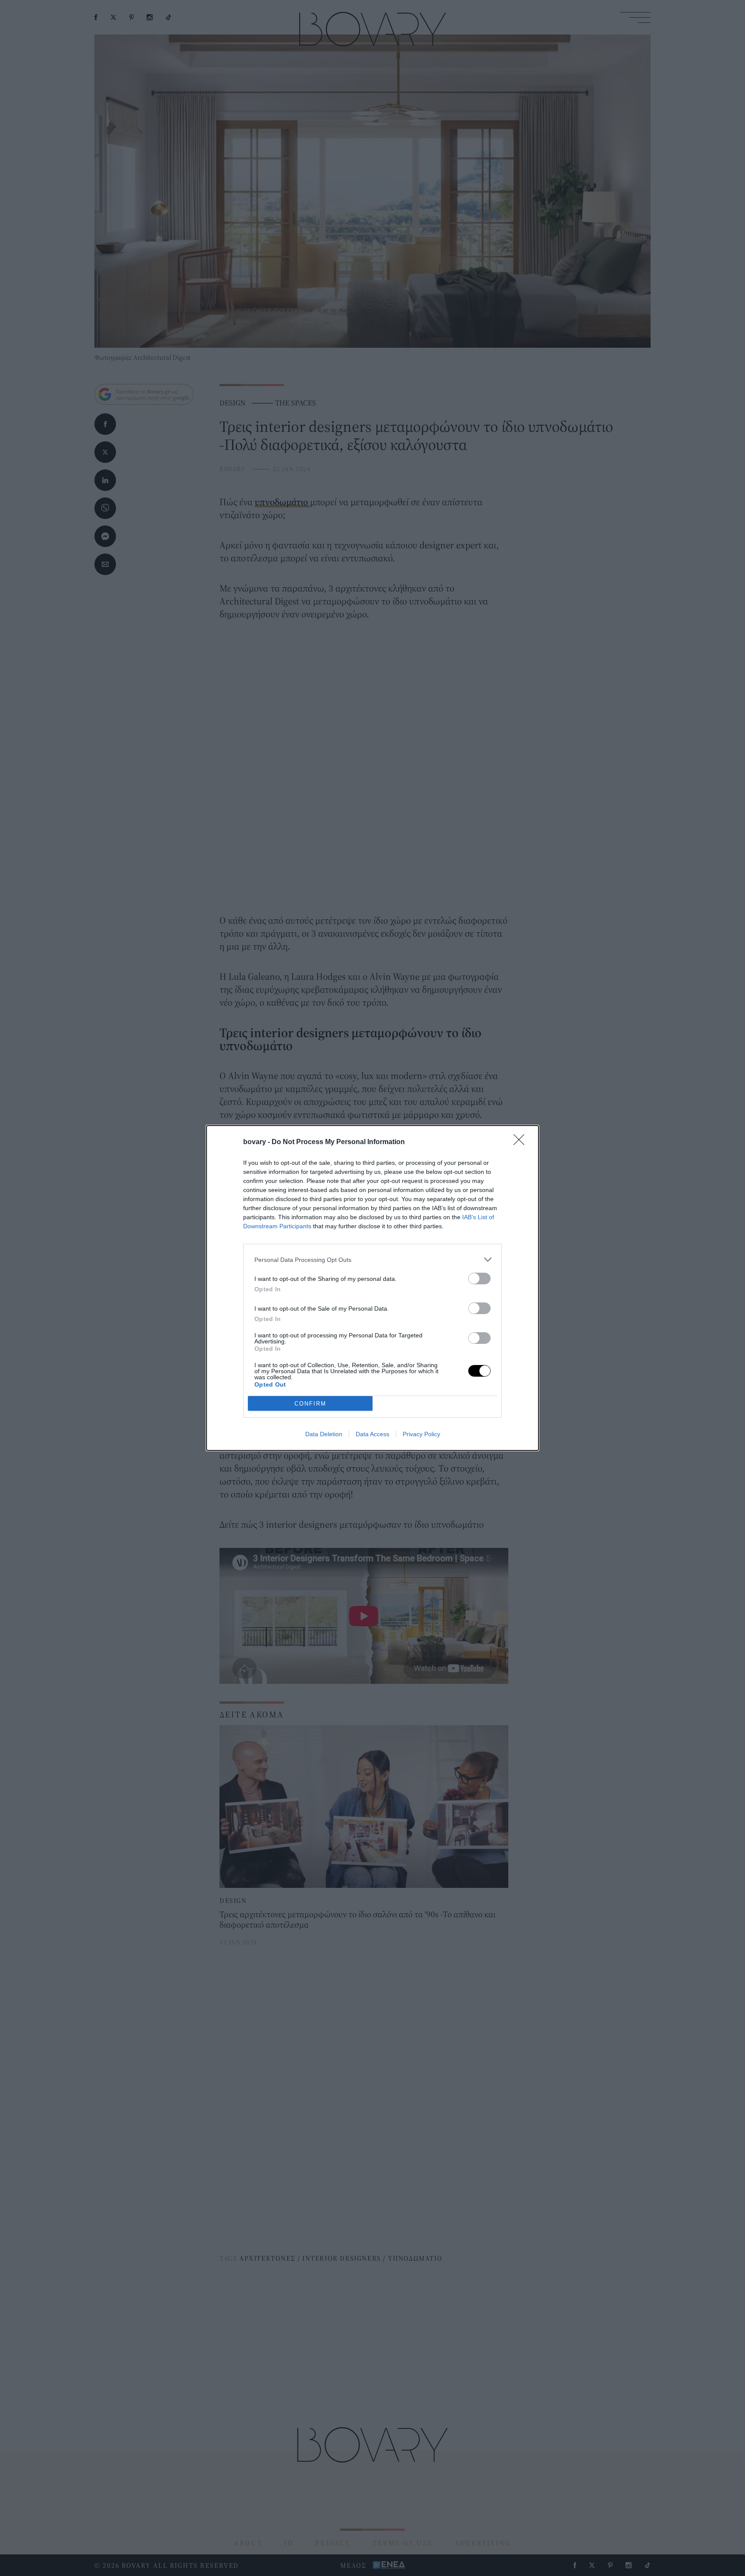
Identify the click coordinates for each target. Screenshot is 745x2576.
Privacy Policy (421, 1434)
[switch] (479, 1279)
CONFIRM (310, 1404)
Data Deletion (324, 1434)
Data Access (372, 1434)
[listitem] (372, 1260)
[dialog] (372, 1288)
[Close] (522, 1142)
